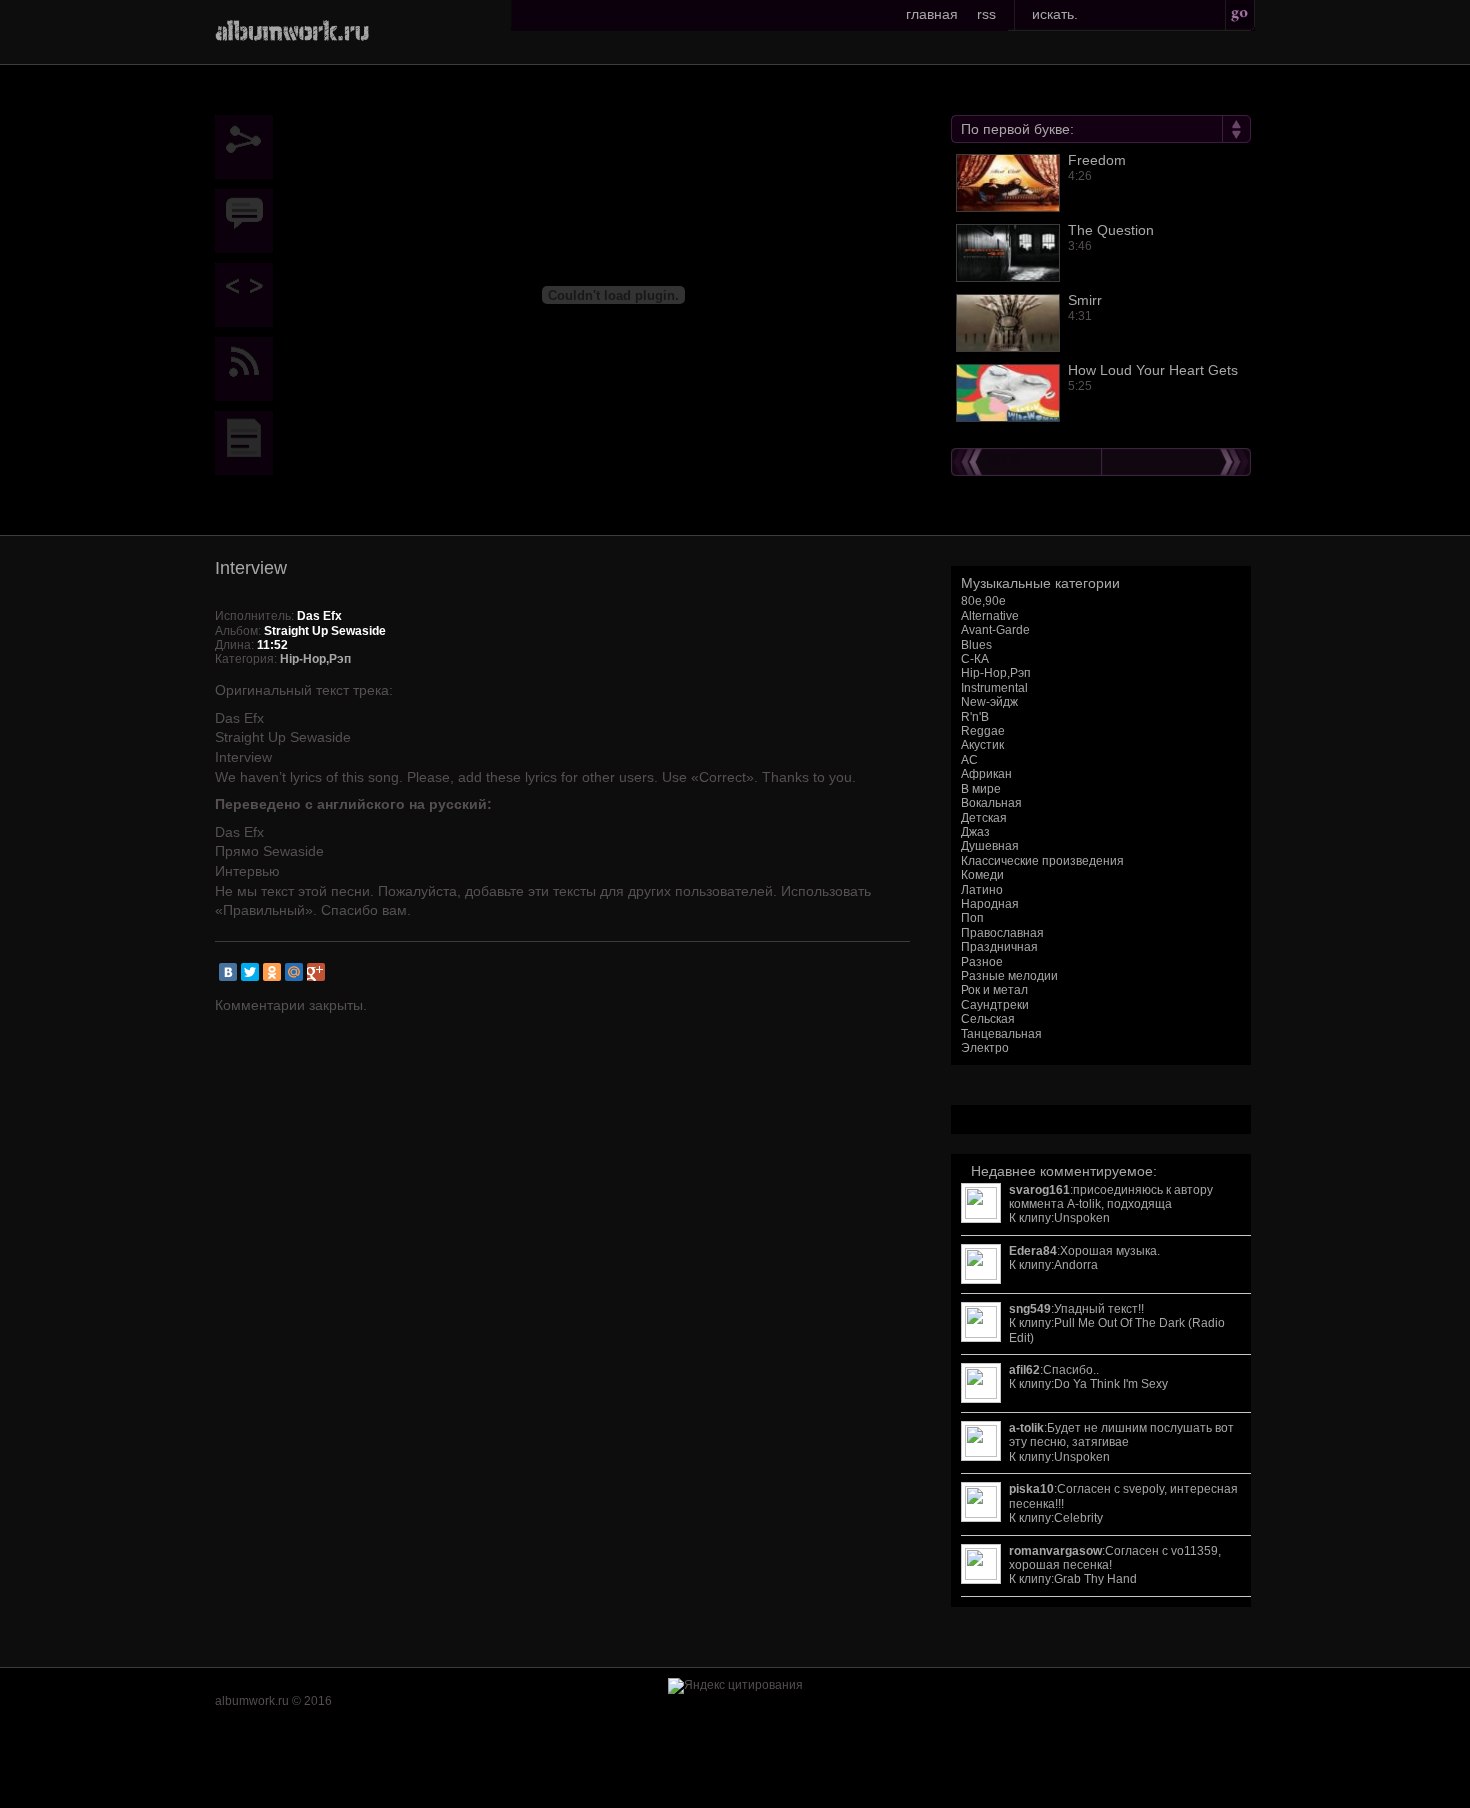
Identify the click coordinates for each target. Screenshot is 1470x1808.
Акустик (982, 745)
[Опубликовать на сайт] (249, 295)
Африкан (986, 774)
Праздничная (999, 947)
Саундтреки (995, 1005)
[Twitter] (250, 972)
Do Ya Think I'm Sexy (1111, 1384)
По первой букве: (1017, 129)
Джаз (975, 832)
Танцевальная (1001, 1034)
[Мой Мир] (294, 972)
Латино (982, 890)
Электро (985, 1048)
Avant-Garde (995, 630)
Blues (976, 645)
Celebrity (1078, 1518)
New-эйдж (989, 702)
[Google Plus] (316, 972)
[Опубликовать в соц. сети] (249, 147)
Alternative (990, 616)
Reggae (983, 731)
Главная (932, 14)
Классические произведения (1042, 861)
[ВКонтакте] (228, 972)
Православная (1002, 933)
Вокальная (991, 803)
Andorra (1076, 1265)
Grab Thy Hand (1095, 1579)
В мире (981, 789)
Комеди (982, 875)
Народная (990, 904)
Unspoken (1082, 1218)
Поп (972, 918)
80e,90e (983, 601)
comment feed (249, 369)
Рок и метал (994, 990)
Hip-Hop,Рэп (996, 673)
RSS (986, 14)
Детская (984, 818)
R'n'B (975, 717)
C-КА (975, 659)
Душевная (990, 846)
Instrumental (994, 688)
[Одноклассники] (272, 972)
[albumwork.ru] (292, 29)
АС (969, 760)
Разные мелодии (1009, 976)
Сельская (988, 1019)
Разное (982, 962)
